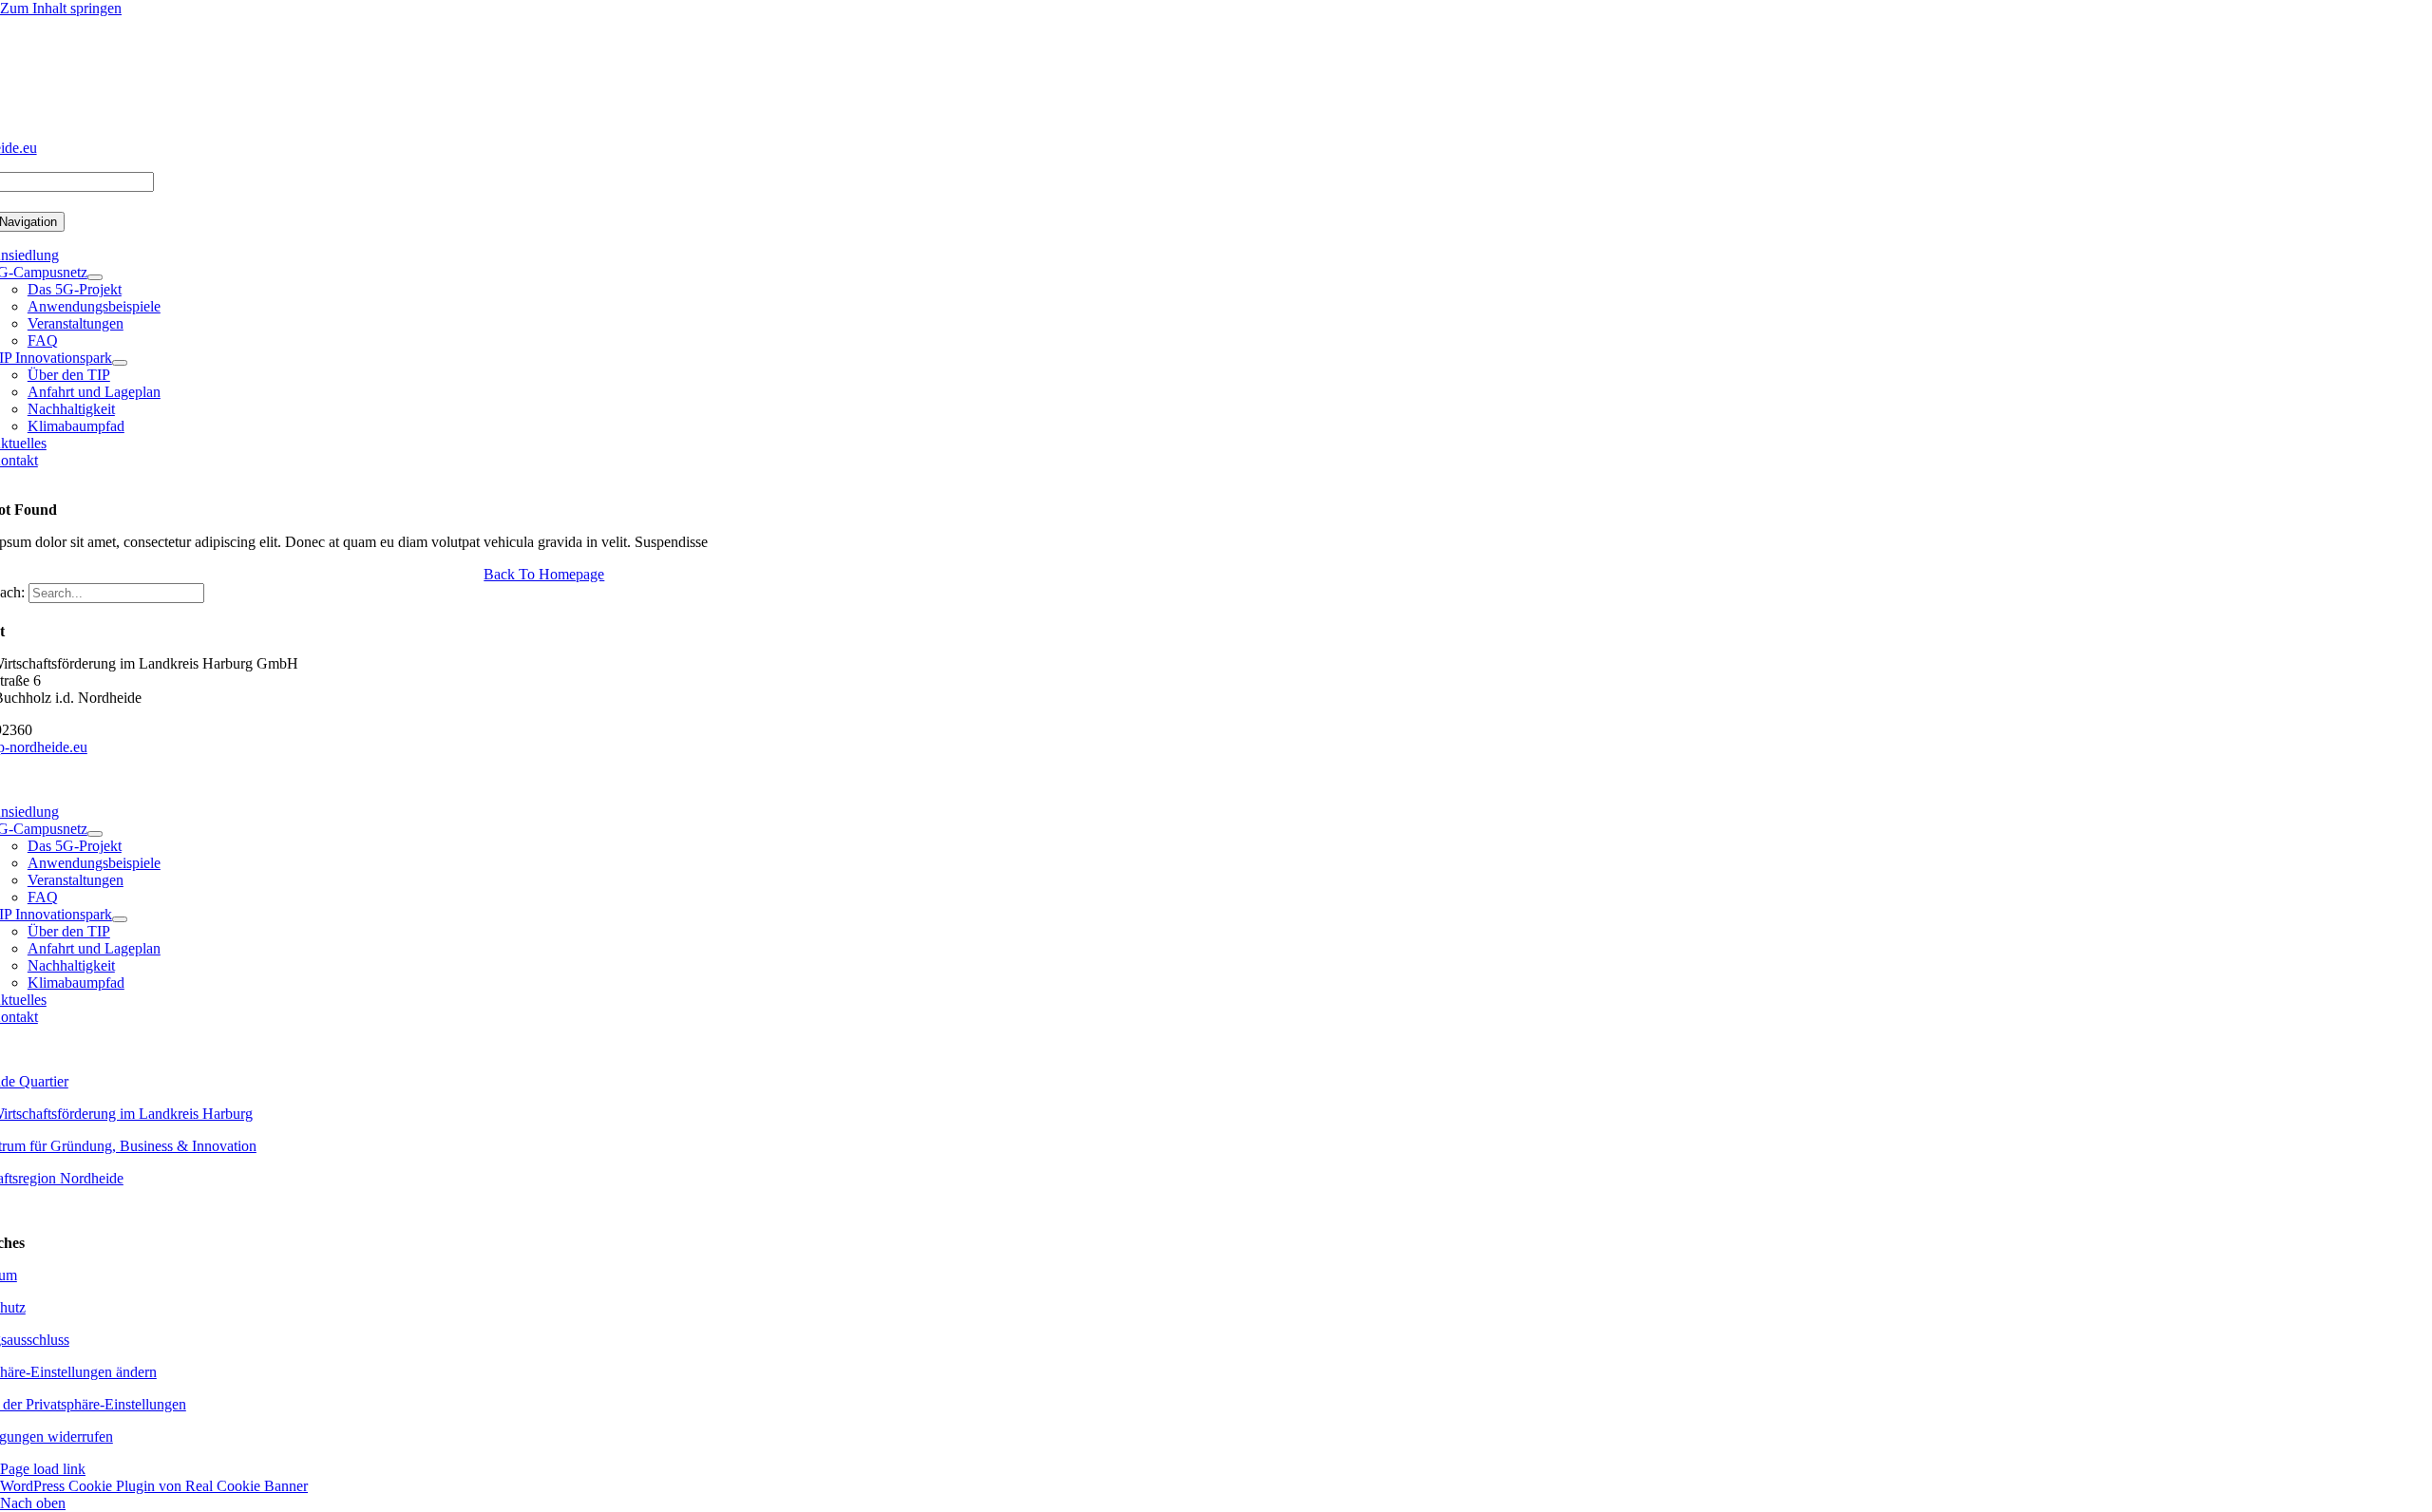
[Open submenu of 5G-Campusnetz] (95, 277)
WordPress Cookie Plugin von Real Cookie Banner (154, 1486)
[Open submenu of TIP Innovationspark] (120, 363)
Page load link (43, 1469)
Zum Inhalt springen (61, 8)
